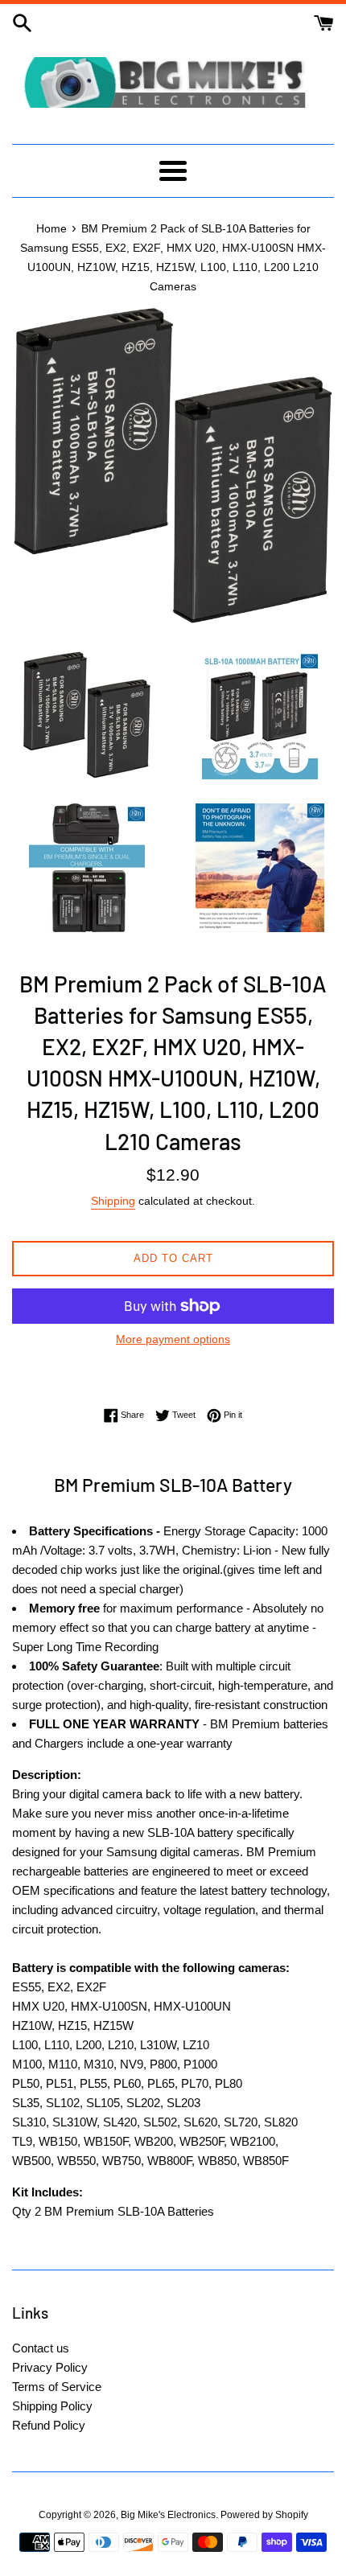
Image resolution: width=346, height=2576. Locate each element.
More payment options (173, 1339)
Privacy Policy (50, 2367)
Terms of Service (57, 2387)
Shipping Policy (52, 2406)
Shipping (113, 1201)
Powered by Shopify (264, 2515)
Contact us (41, 2348)
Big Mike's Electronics (168, 2515)
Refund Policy (49, 2425)
